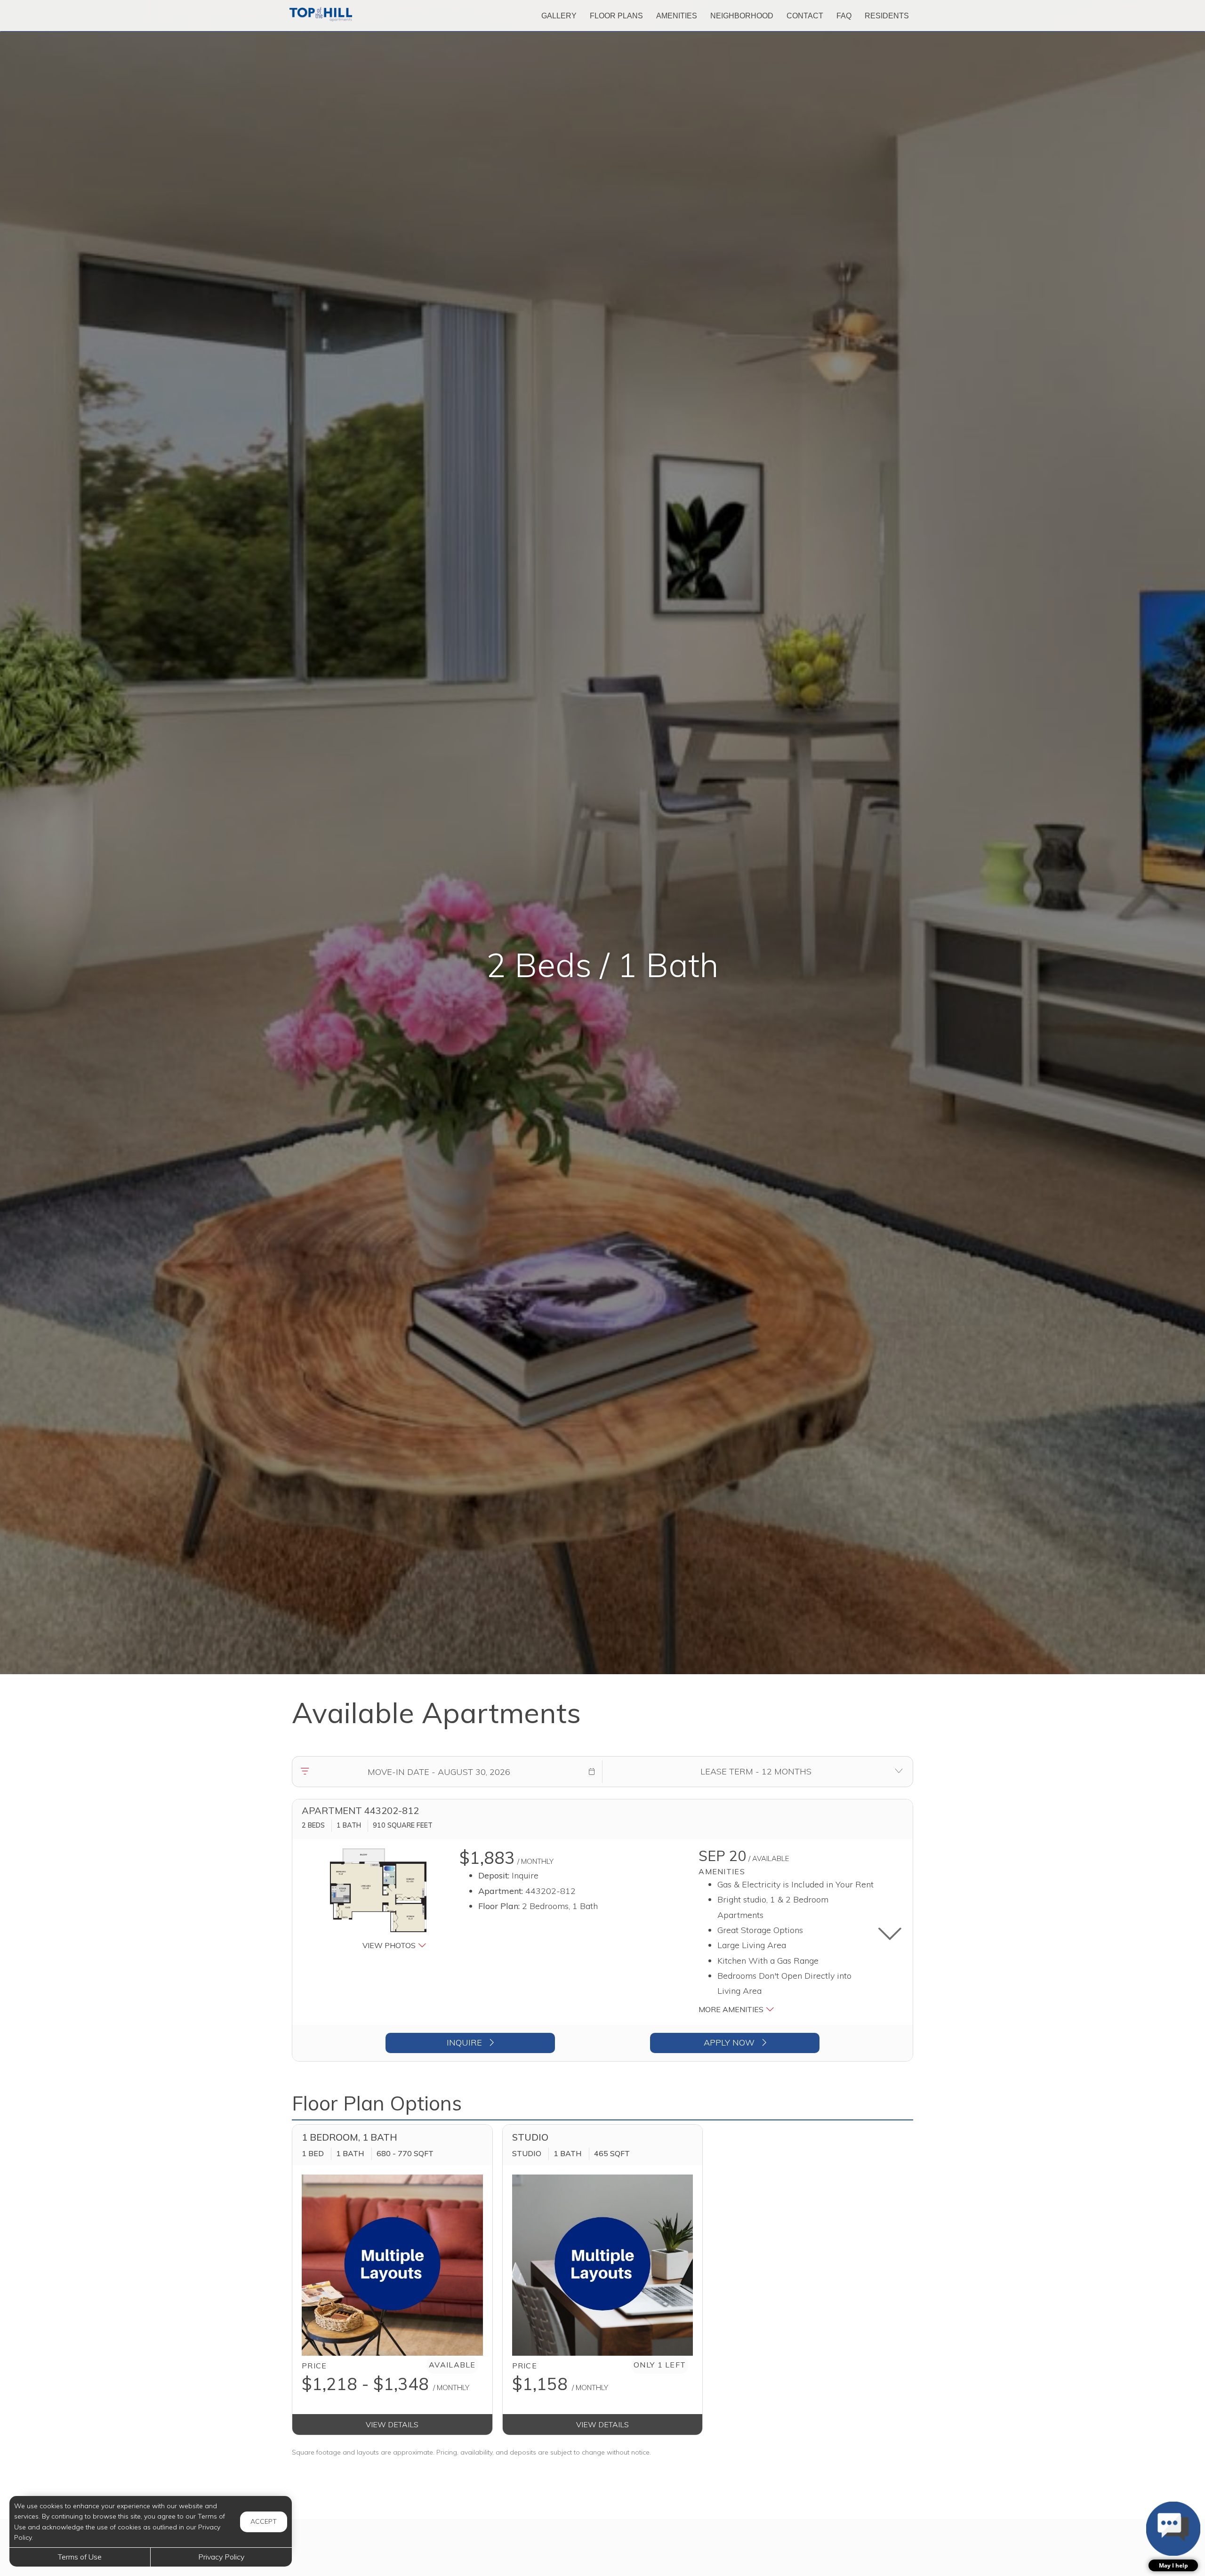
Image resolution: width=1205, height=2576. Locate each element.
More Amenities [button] (732, 2009)
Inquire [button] (466, 2042)
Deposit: (494, 1875)
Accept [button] (264, 2521)
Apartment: (501, 1891)
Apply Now (730, 2042)
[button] (592, 1772)
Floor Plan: (499, 1906)
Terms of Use (80, 2557)
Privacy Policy (221, 2557)
